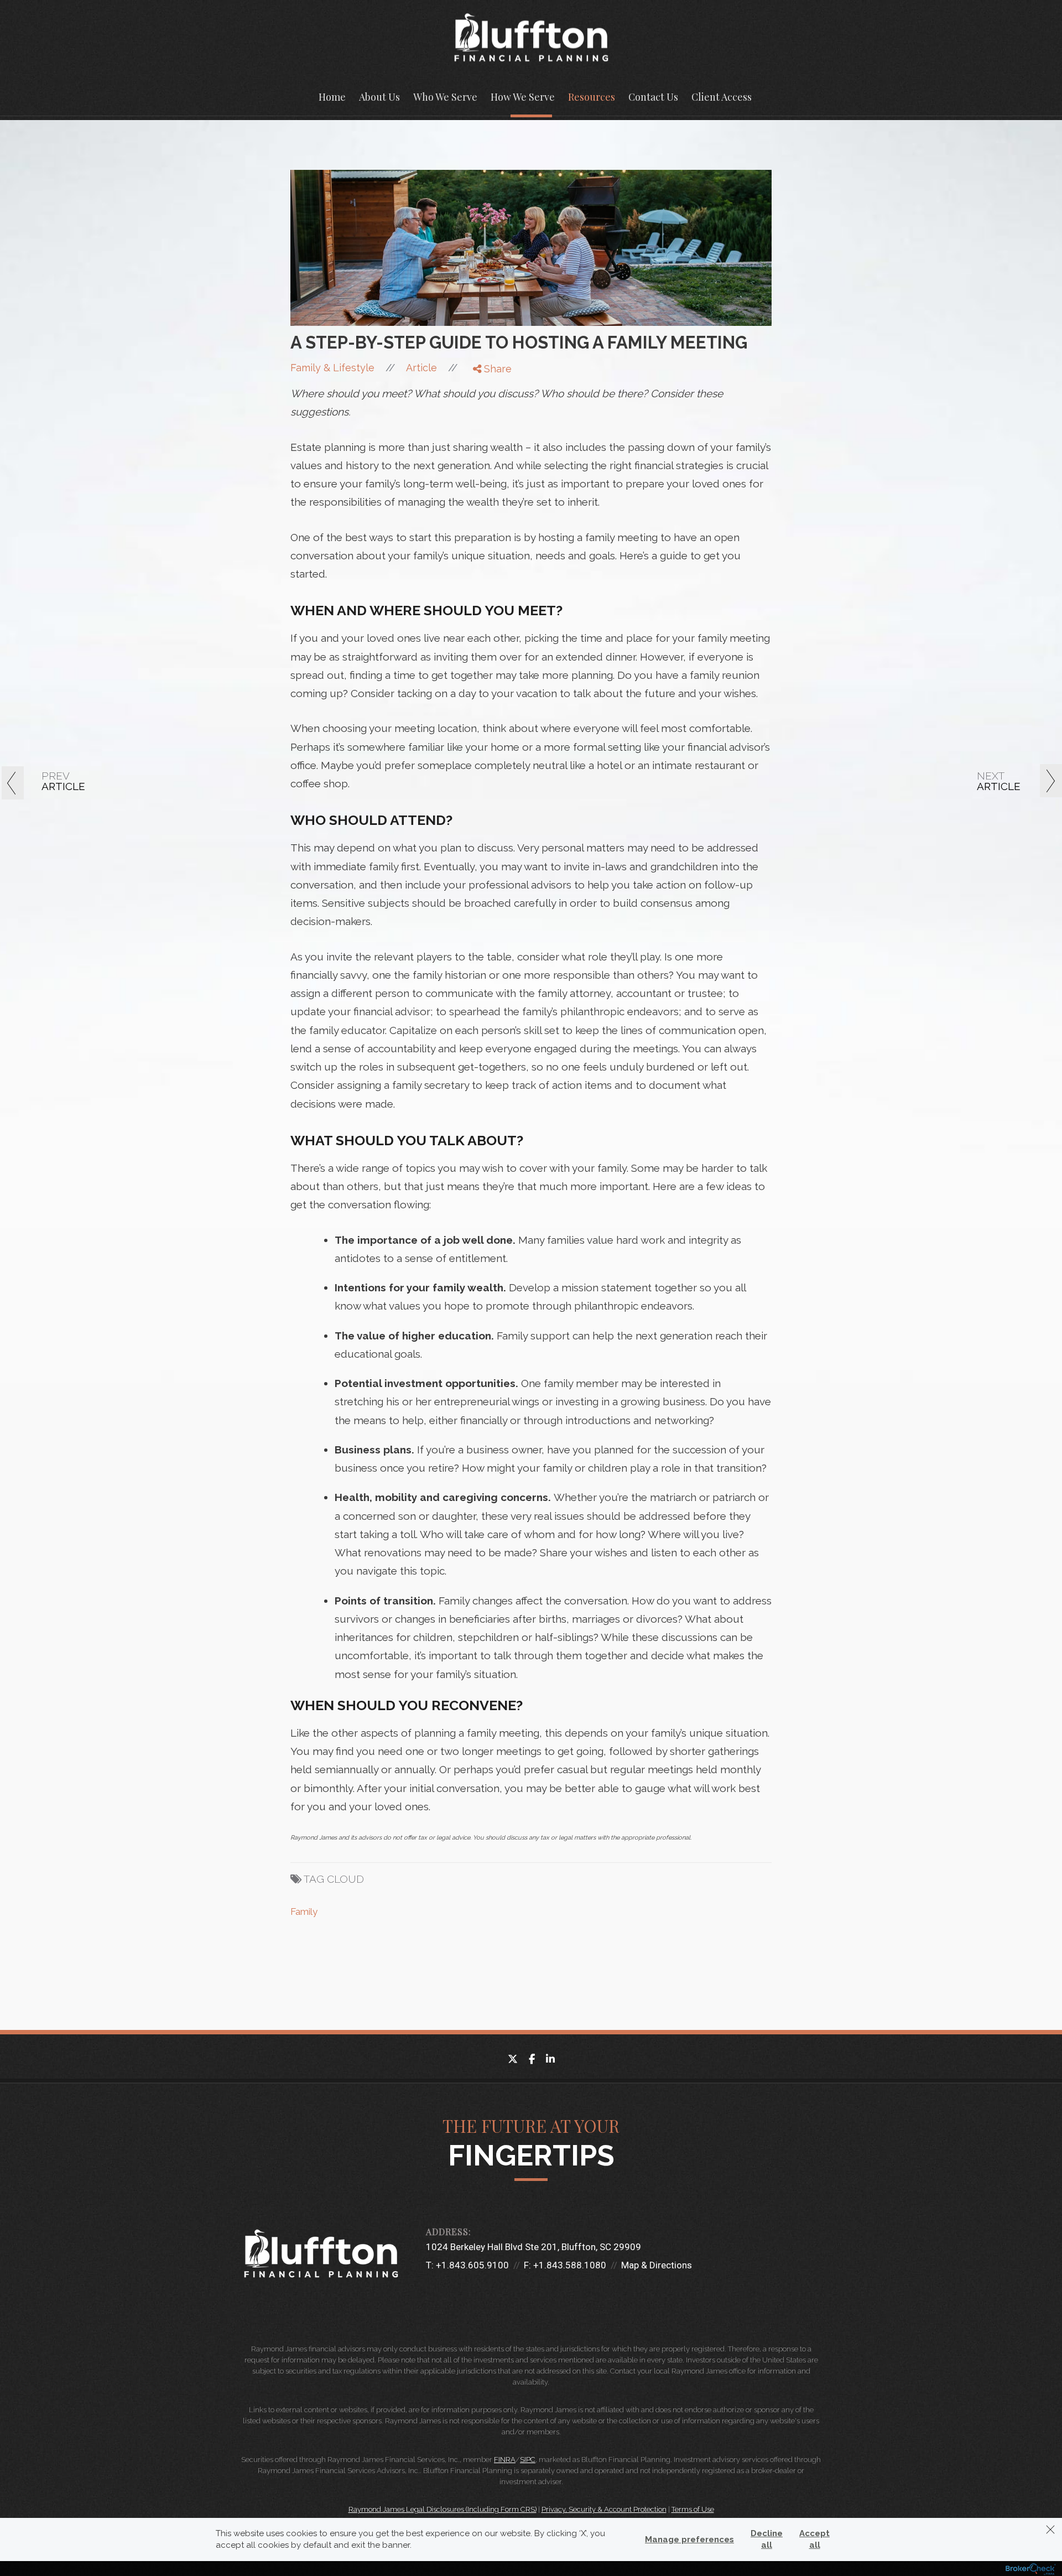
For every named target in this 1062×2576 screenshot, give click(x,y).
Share (496, 369)
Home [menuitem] (332, 97)
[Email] (485, 428)
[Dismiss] (1050, 2530)
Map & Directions (657, 2265)
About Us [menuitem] (379, 97)
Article (421, 368)
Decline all (767, 2539)
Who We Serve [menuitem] (445, 97)
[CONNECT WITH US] (431, 2294)
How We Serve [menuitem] (523, 97)
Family (304, 1912)
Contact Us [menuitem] (653, 97)
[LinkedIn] (485, 414)
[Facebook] (485, 386)
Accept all (814, 2539)
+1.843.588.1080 (570, 2265)
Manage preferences (689, 2539)
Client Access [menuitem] (722, 97)
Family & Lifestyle (332, 368)
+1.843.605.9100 (472, 2265)
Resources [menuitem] (592, 97)
